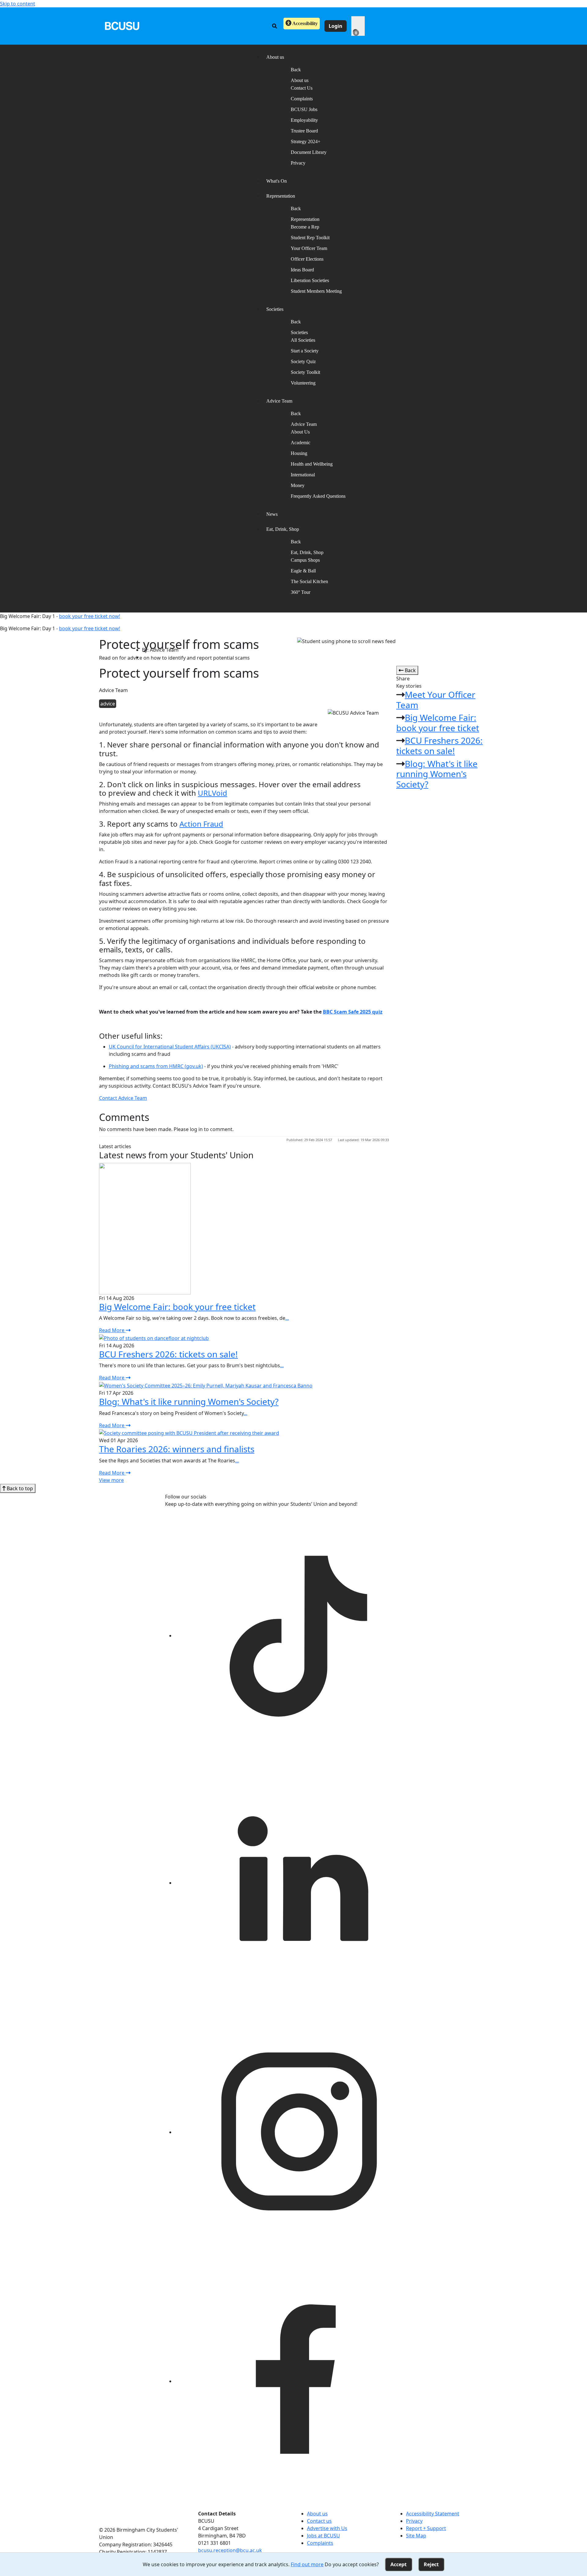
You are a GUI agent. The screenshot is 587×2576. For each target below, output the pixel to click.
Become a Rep (305, 227)
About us (300, 80)
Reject (431, 2564)
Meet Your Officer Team (436, 700)
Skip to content (18, 4)
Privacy (298, 163)
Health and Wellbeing (312, 464)
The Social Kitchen (309, 581)
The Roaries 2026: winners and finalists (177, 1449)
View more (111, 1480)
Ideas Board (302, 270)
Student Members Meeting (316, 291)
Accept (399, 2564)
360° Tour (301, 592)
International (303, 475)
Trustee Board (304, 131)
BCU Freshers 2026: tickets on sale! (439, 746)
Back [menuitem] (296, 70)
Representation (305, 219)
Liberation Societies (310, 280)
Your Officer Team (309, 248)
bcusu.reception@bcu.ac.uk (230, 2550)
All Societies (303, 340)
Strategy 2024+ (306, 141)
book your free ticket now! (90, 616)
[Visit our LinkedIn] (298, 1883)
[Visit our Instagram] (298, 2132)
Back (410, 670)
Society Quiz (303, 361)
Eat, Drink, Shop (307, 552)
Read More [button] (112, 1330)
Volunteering (303, 383)
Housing (299, 453)
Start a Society (305, 351)
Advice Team (304, 424)
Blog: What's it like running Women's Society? (437, 774)
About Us (300, 432)
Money (298, 485)
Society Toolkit (305, 372)
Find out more (307, 2564)
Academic (301, 443)
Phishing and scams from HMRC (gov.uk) (156, 1066)
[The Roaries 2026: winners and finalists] (189, 1433)
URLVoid (212, 793)
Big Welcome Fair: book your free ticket (438, 723)
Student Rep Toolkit (310, 238)
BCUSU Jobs (304, 109)
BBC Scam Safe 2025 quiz (353, 1012)
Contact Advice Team (123, 1098)
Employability (304, 120)
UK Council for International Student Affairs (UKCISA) (170, 1047)
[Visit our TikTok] (298, 1636)
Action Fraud (201, 824)
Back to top (19, 1488)
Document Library (309, 152)
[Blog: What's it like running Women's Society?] (206, 1385)
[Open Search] (275, 26)
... (287, 1318)
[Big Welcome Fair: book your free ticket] (145, 1228)
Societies (299, 332)
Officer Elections (307, 259)
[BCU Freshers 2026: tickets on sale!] (154, 1338)
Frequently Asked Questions (318, 496)
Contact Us (302, 88)
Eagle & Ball (303, 571)
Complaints (302, 99)
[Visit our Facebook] (298, 2381)
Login (336, 26)
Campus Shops (305, 560)
